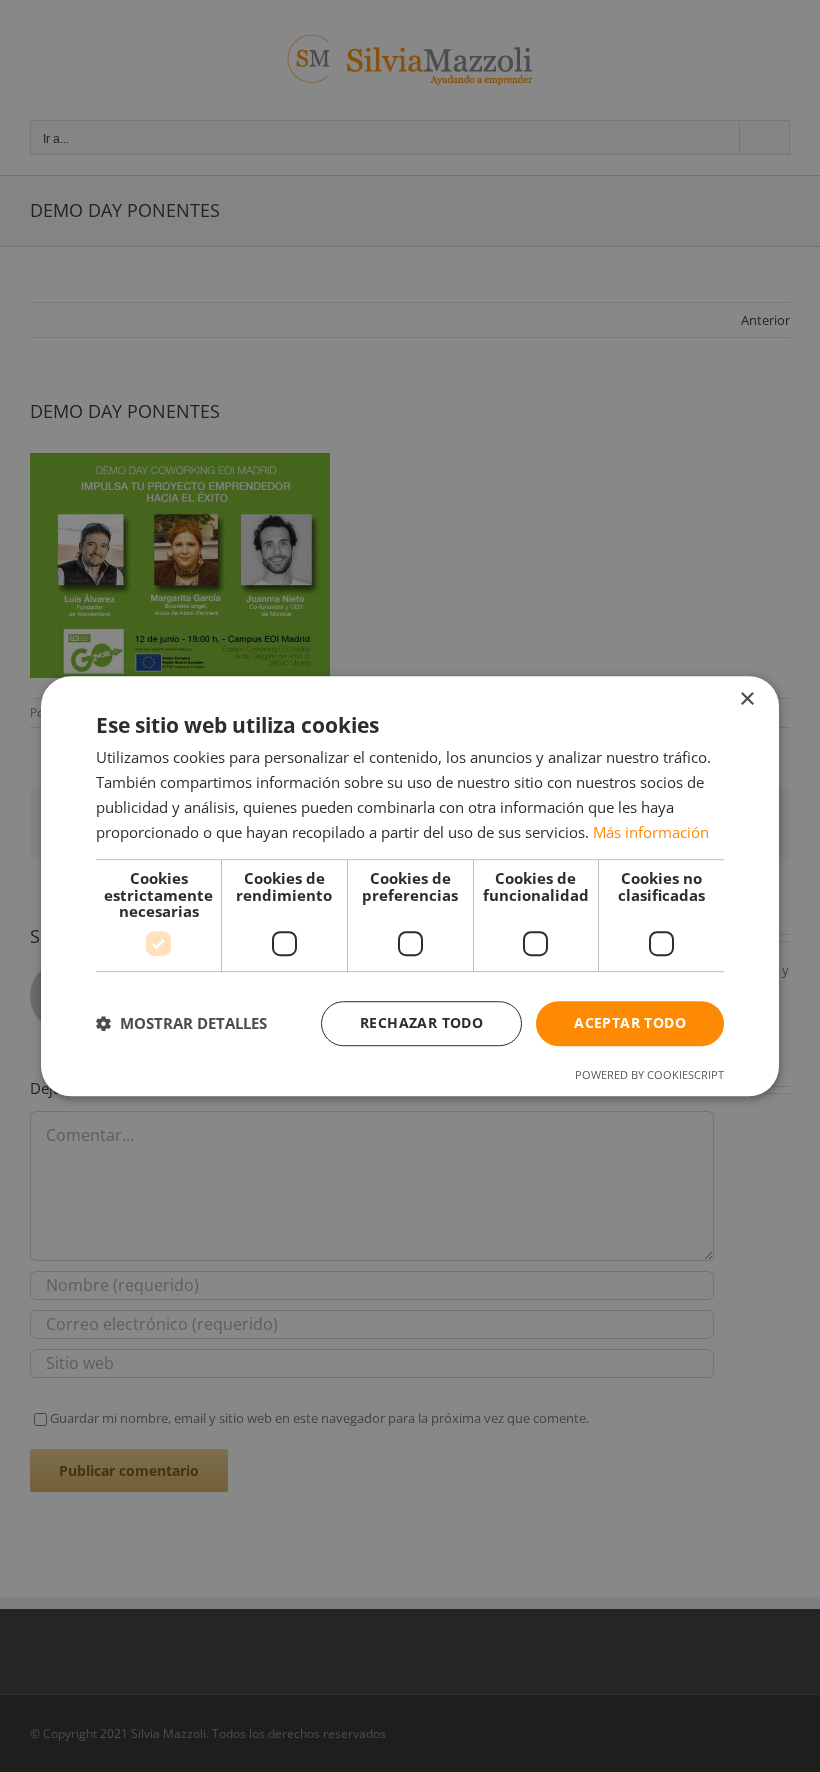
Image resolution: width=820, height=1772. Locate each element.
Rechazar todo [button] (421, 1022)
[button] (181, 1023)
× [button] (746, 699)
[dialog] (410, 886)
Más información (651, 832)
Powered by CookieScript (649, 1074)
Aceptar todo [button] (630, 1022)
